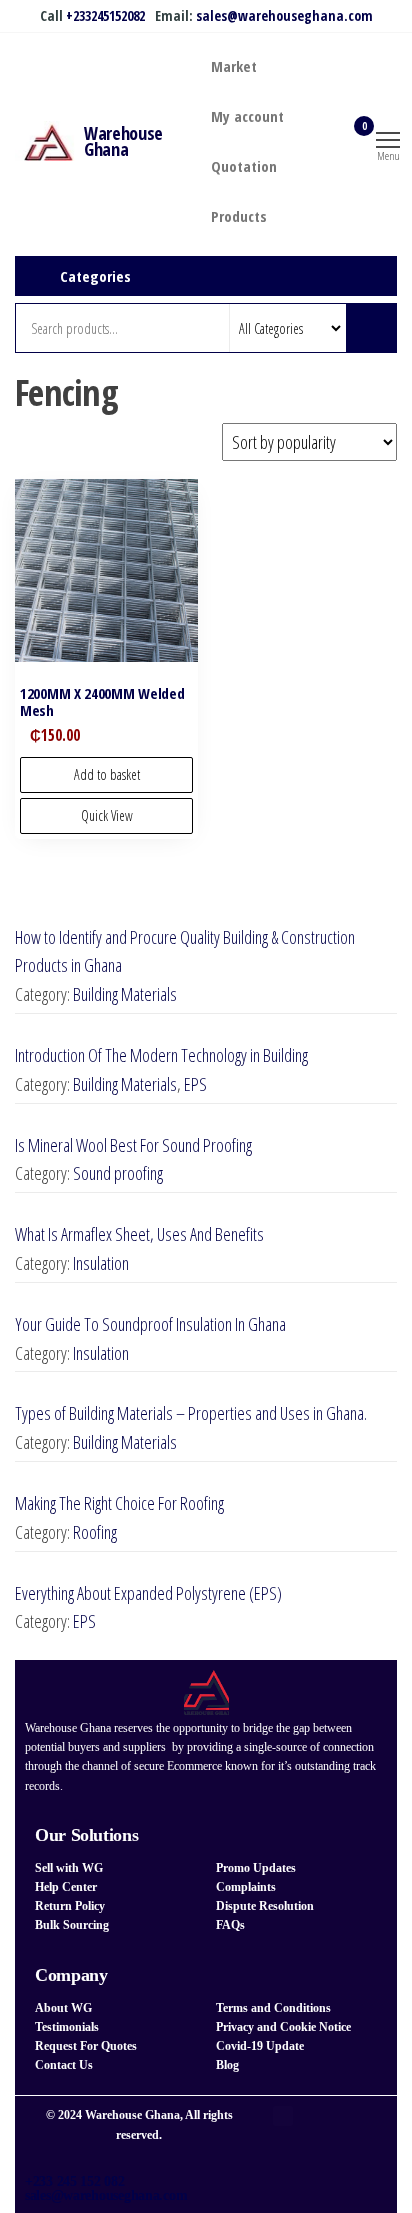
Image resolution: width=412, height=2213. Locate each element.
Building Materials (125, 994)
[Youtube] (283, 2136)
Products (239, 216)
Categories (95, 276)
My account (247, 116)
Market (234, 66)
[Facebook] (283, 2116)
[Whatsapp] (347, 2116)
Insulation (101, 1263)
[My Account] (332, 138)
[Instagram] (315, 2116)
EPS (195, 1084)
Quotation (244, 166)
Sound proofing (118, 1173)
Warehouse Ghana (123, 141)
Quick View (107, 815)
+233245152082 (105, 15)
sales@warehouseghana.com (284, 15)
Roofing (95, 1532)
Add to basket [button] (107, 774)
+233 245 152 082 (75, 2181)
